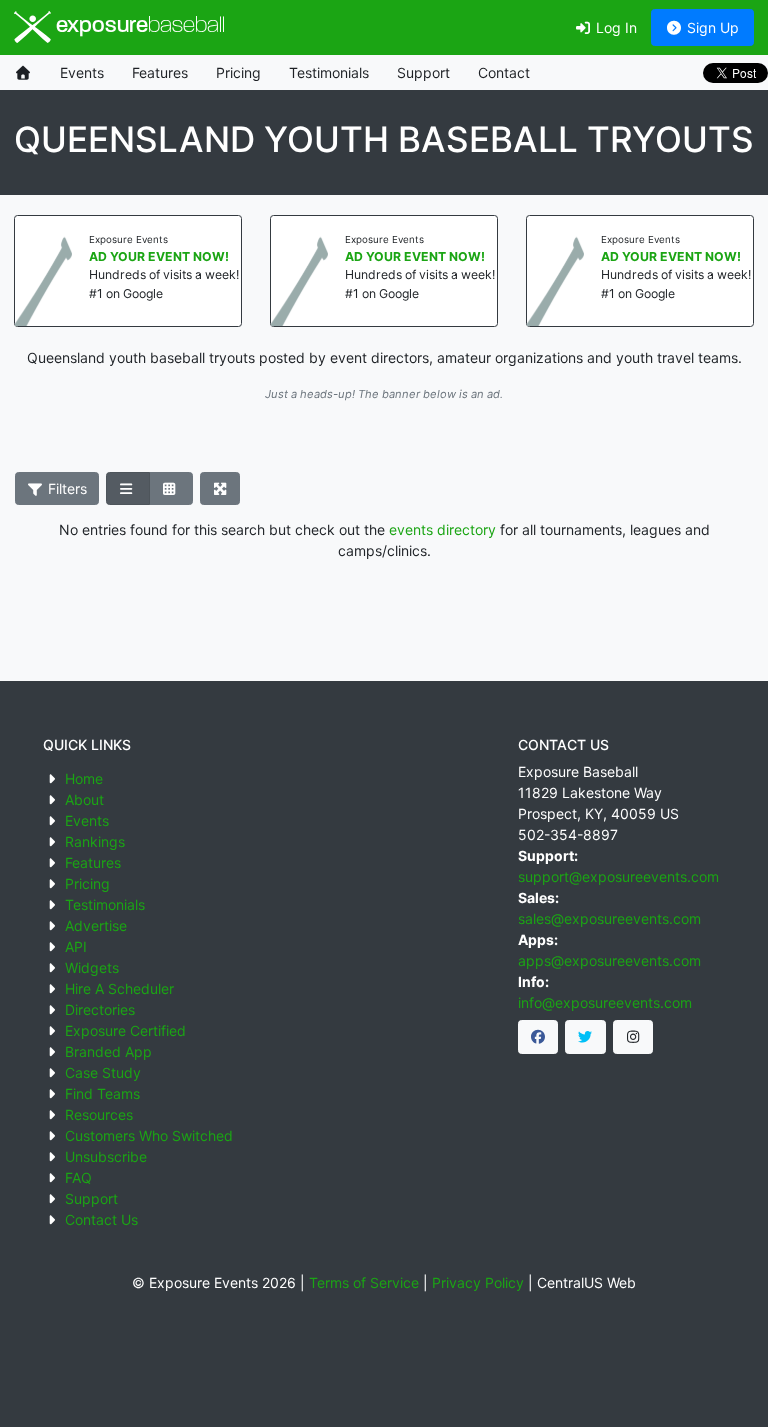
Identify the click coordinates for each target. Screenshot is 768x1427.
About (84, 799)
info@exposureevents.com (605, 1002)
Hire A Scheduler (119, 988)
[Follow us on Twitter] (585, 1037)
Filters (65, 488)
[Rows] (128, 489)
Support (423, 72)
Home (84, 778)
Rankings (95, 841)
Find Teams (102, 1093)
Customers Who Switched (149, 1135)
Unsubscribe (106, 1156)
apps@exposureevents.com (609, 960)
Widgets (92, 967)
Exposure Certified (125, 1030)
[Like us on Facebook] (538, 1037)
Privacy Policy (478, 1282)
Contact (504, 72)
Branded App (108, 1051)
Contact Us (101, 1219)
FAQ (78, 1177)
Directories (100, 1009)
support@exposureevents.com (618, 876)
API (76, 946)
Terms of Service (364, 1282)
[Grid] (171, 489)
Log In (614, 27)
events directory (442, 529)
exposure (138, 26)
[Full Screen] (220, 489)
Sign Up (711, 27)
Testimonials (329, 72)
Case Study (103, 1072)
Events (82, 72)
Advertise (96, 925)
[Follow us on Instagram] (633, 1037)
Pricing (238, 72)
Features (160, 72)
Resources (99, 1114)
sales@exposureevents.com (609, 918)
